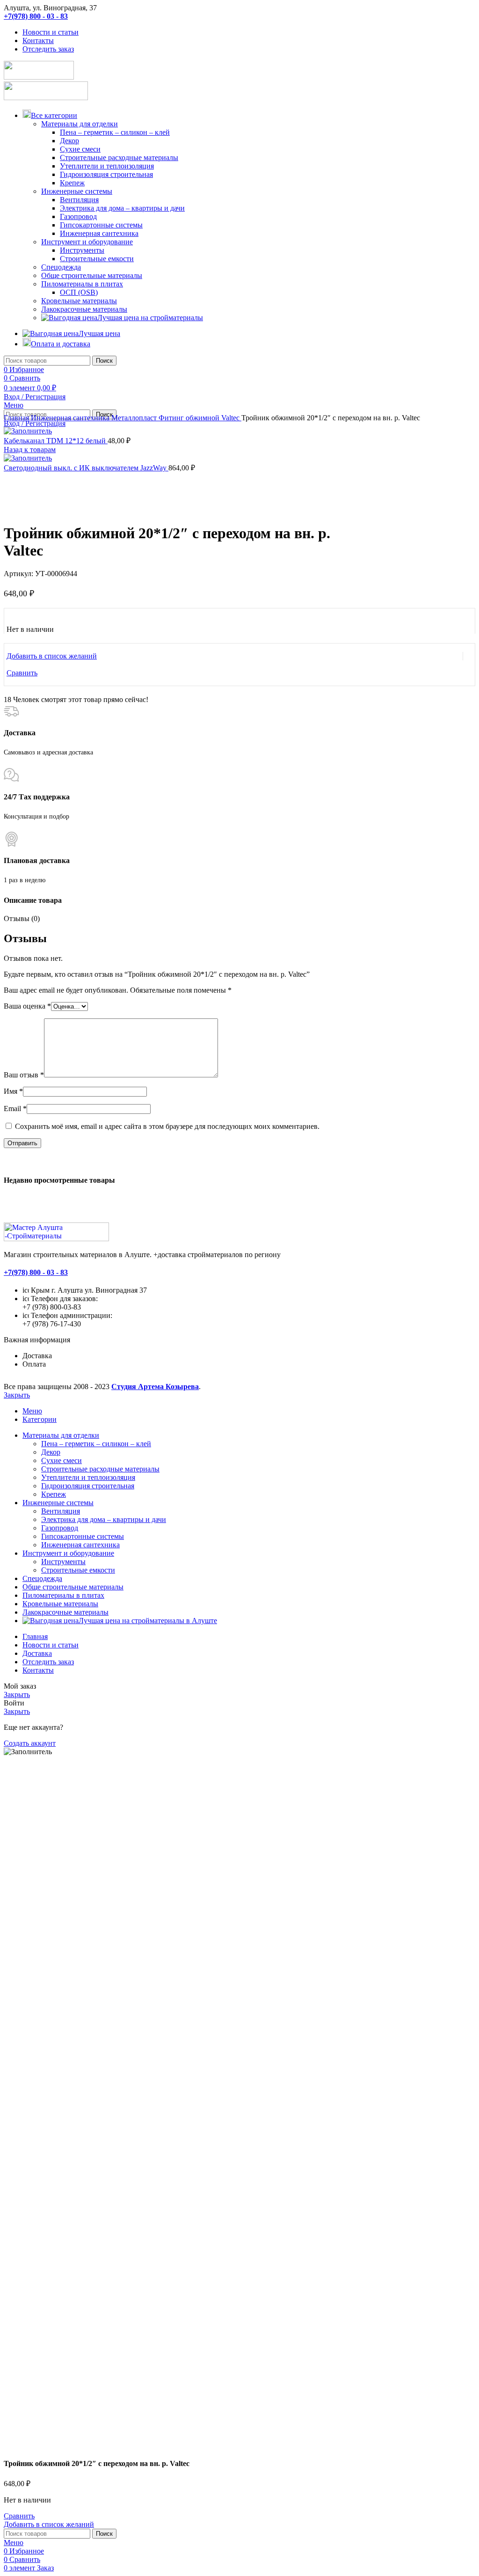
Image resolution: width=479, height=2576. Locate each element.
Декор (69, 141)
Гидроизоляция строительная (106, 174)
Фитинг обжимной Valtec (200, 418)
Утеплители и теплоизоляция (107, 166)
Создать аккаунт (30, 1743)
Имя (13, 1091)
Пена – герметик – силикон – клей (115, 132)
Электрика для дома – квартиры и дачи (122, 208)
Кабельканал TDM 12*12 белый (56, 441)
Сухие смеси (80, 149)
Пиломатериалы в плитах (82, 284)
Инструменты (82, 250)
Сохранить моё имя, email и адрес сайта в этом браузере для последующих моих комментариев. (167, 1126)
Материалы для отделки (80, 124)
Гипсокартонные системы (101, 225)
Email (15, 1109)
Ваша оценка (27, 1006)
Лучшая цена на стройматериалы (150, 318)
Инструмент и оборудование (87, 242)
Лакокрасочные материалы (84, 309)
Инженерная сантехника (99, 233)
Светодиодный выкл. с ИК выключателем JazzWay (86, 468)
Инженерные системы (77, 191)
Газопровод (78, 216)
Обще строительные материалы (92, 275)
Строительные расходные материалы (119, 157)
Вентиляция (79, 200)
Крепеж (72, 183)
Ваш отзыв (24, 1075)
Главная (17, 418)
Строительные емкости (97, 259)
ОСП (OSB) (79, 292)
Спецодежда (61, 267)
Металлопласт (135, 418)
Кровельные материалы (79, 301)
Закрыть (17, 1395)
